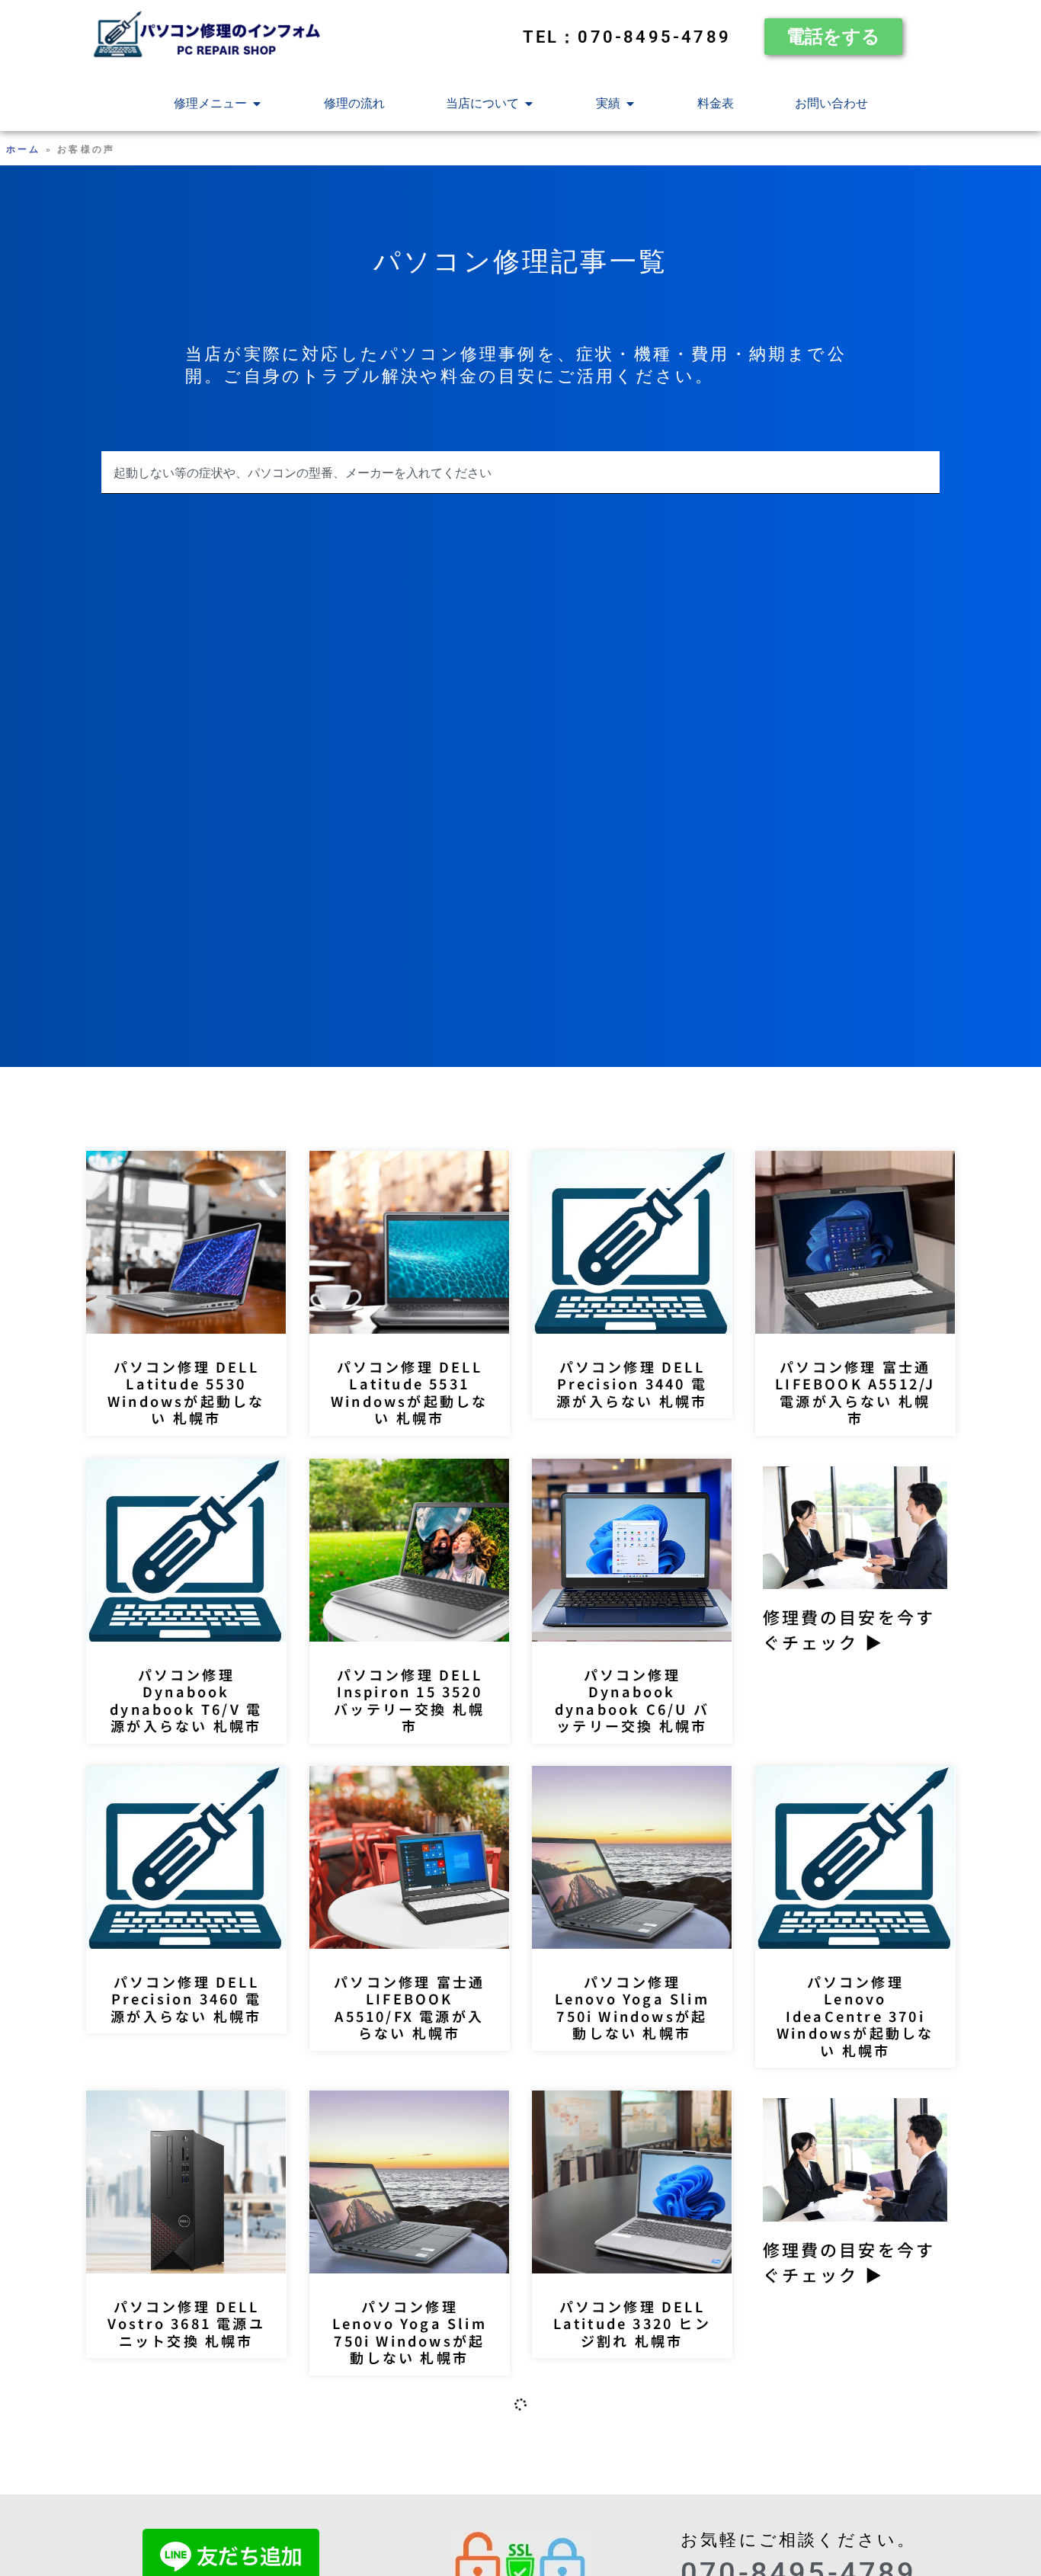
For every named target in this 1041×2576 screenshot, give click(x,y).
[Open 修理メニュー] (257, 104)
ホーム (24, 149)
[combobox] (520, 473)
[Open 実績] (630, 104)
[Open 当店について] (529, 104)
